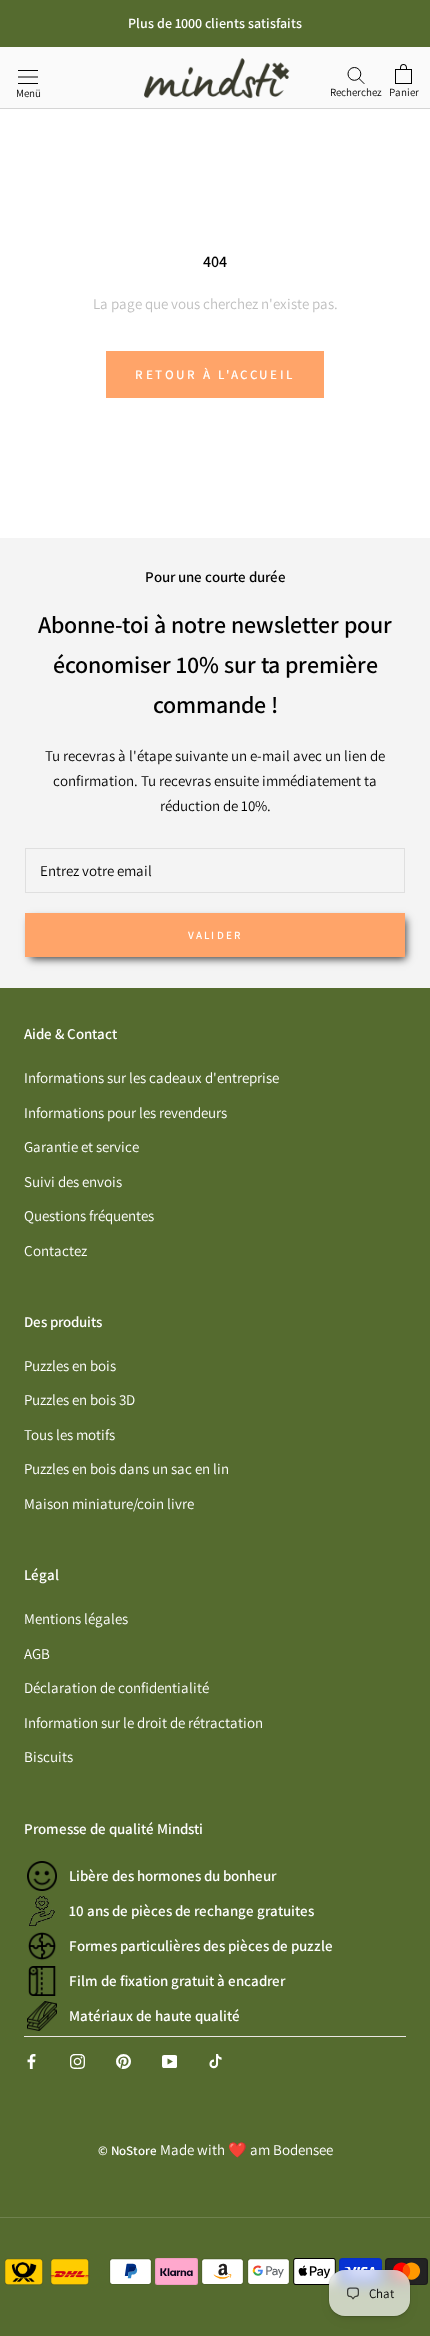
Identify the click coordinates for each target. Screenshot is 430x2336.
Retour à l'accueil (215, 374)
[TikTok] (215, 2060)
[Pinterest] (123, 2060)
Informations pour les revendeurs (125, 1112)
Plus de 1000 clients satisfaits (215, 23)
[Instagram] (77, 2060)
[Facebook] (31, 2060)
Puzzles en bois (70, 1365)
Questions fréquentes (89, 1215)
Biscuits (48, 1756)
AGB (37, 1653)
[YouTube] (169, 2060)
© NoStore (127, 2150)
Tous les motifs (69, 1434)
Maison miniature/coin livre (109, 1503)
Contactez (55, 1250)
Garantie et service (81, 1146)
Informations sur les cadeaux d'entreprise (151, 1077)
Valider (215, 935)
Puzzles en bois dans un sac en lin (126, 1468)
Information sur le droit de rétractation (143, 1722)
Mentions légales (76, 1618)
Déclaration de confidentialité (116, 1687)
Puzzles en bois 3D (79, 1399)
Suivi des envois (73, 1181)
